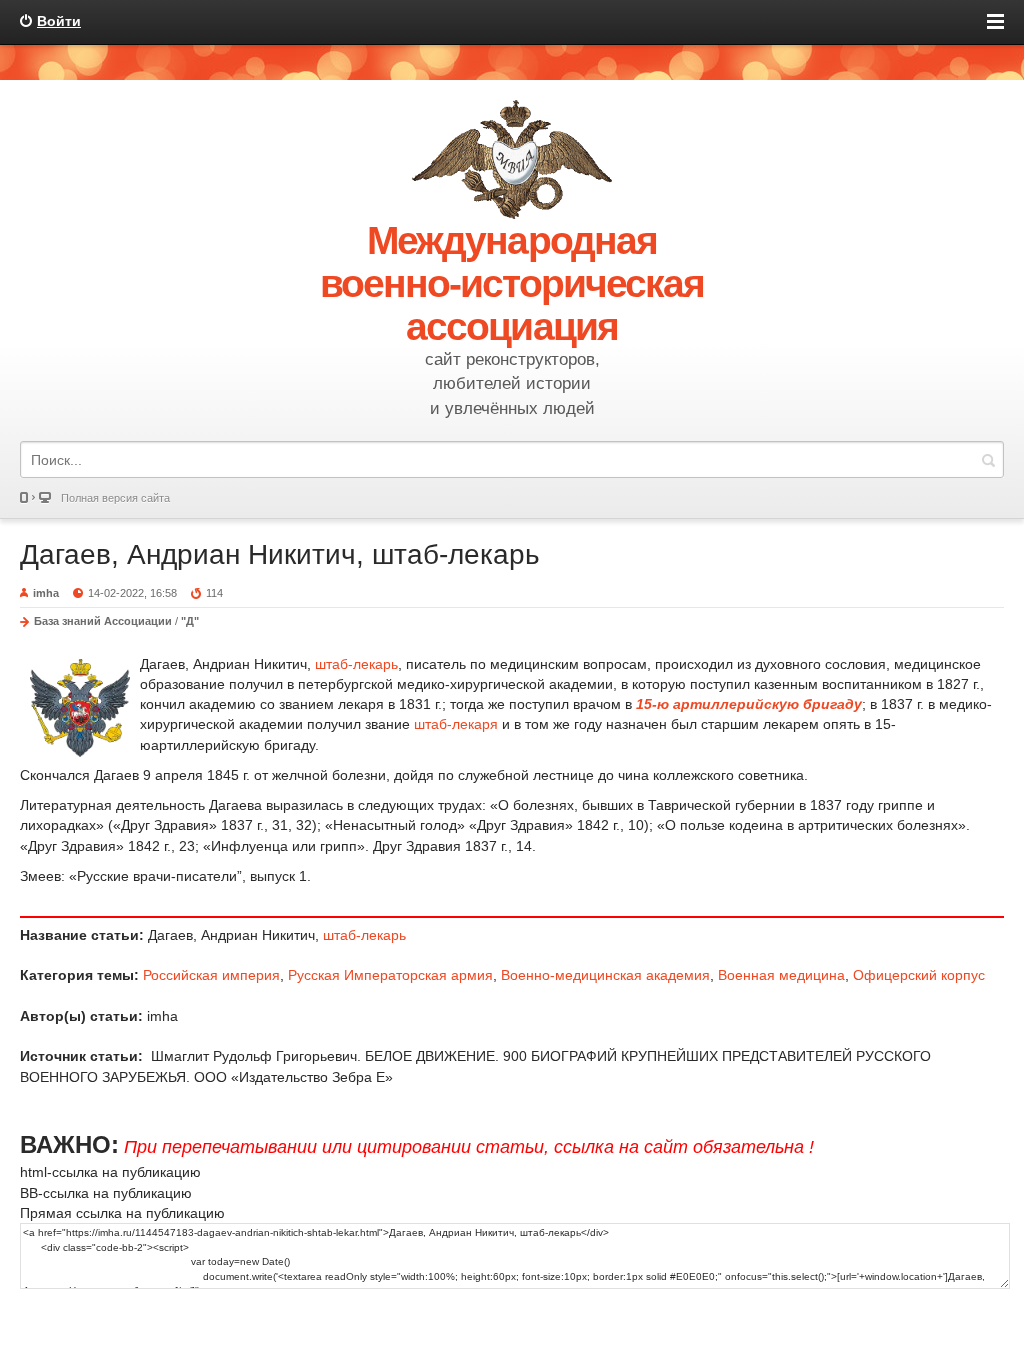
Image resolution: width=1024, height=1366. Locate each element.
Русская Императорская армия (390, 975)
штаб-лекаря (456, 724)
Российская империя (211, 975)
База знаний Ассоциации (103, 621)
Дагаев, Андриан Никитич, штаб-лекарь (280, 554)
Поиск (988, 459)
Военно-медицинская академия (605, 975)
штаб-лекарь (356, 664)
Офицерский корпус (919, 975)
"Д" (190, 621)
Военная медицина (781, 975)
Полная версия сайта (115, 498)
